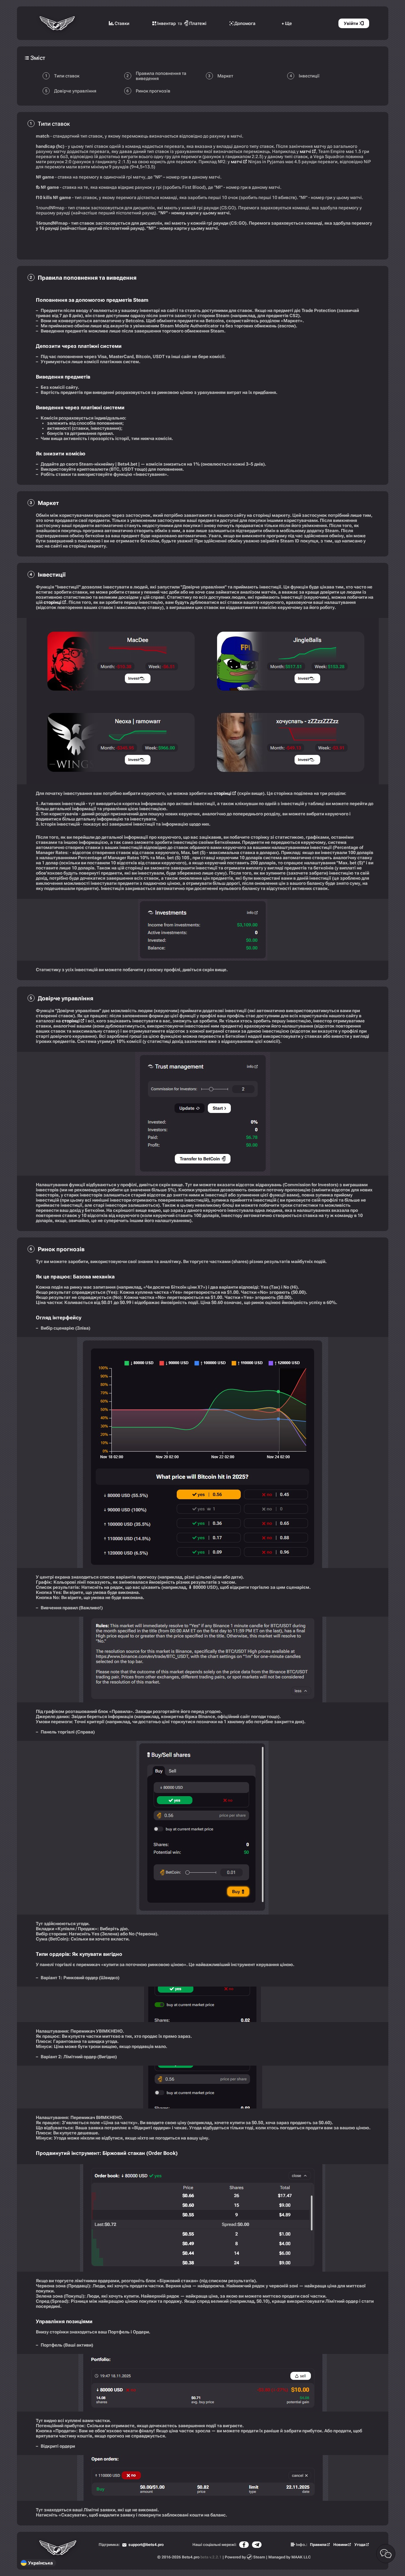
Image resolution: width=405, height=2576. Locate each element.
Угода (360, 2545)
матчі (305, 151)
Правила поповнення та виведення (161, 76)
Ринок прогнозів (153, 91)
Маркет (225, 76)
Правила (318, 2545)
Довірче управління (75, 91)
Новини (340, 2545)
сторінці (53, 602)
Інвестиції (309, 76)
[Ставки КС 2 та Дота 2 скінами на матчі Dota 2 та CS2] (58, 23)
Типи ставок (67, 76)
